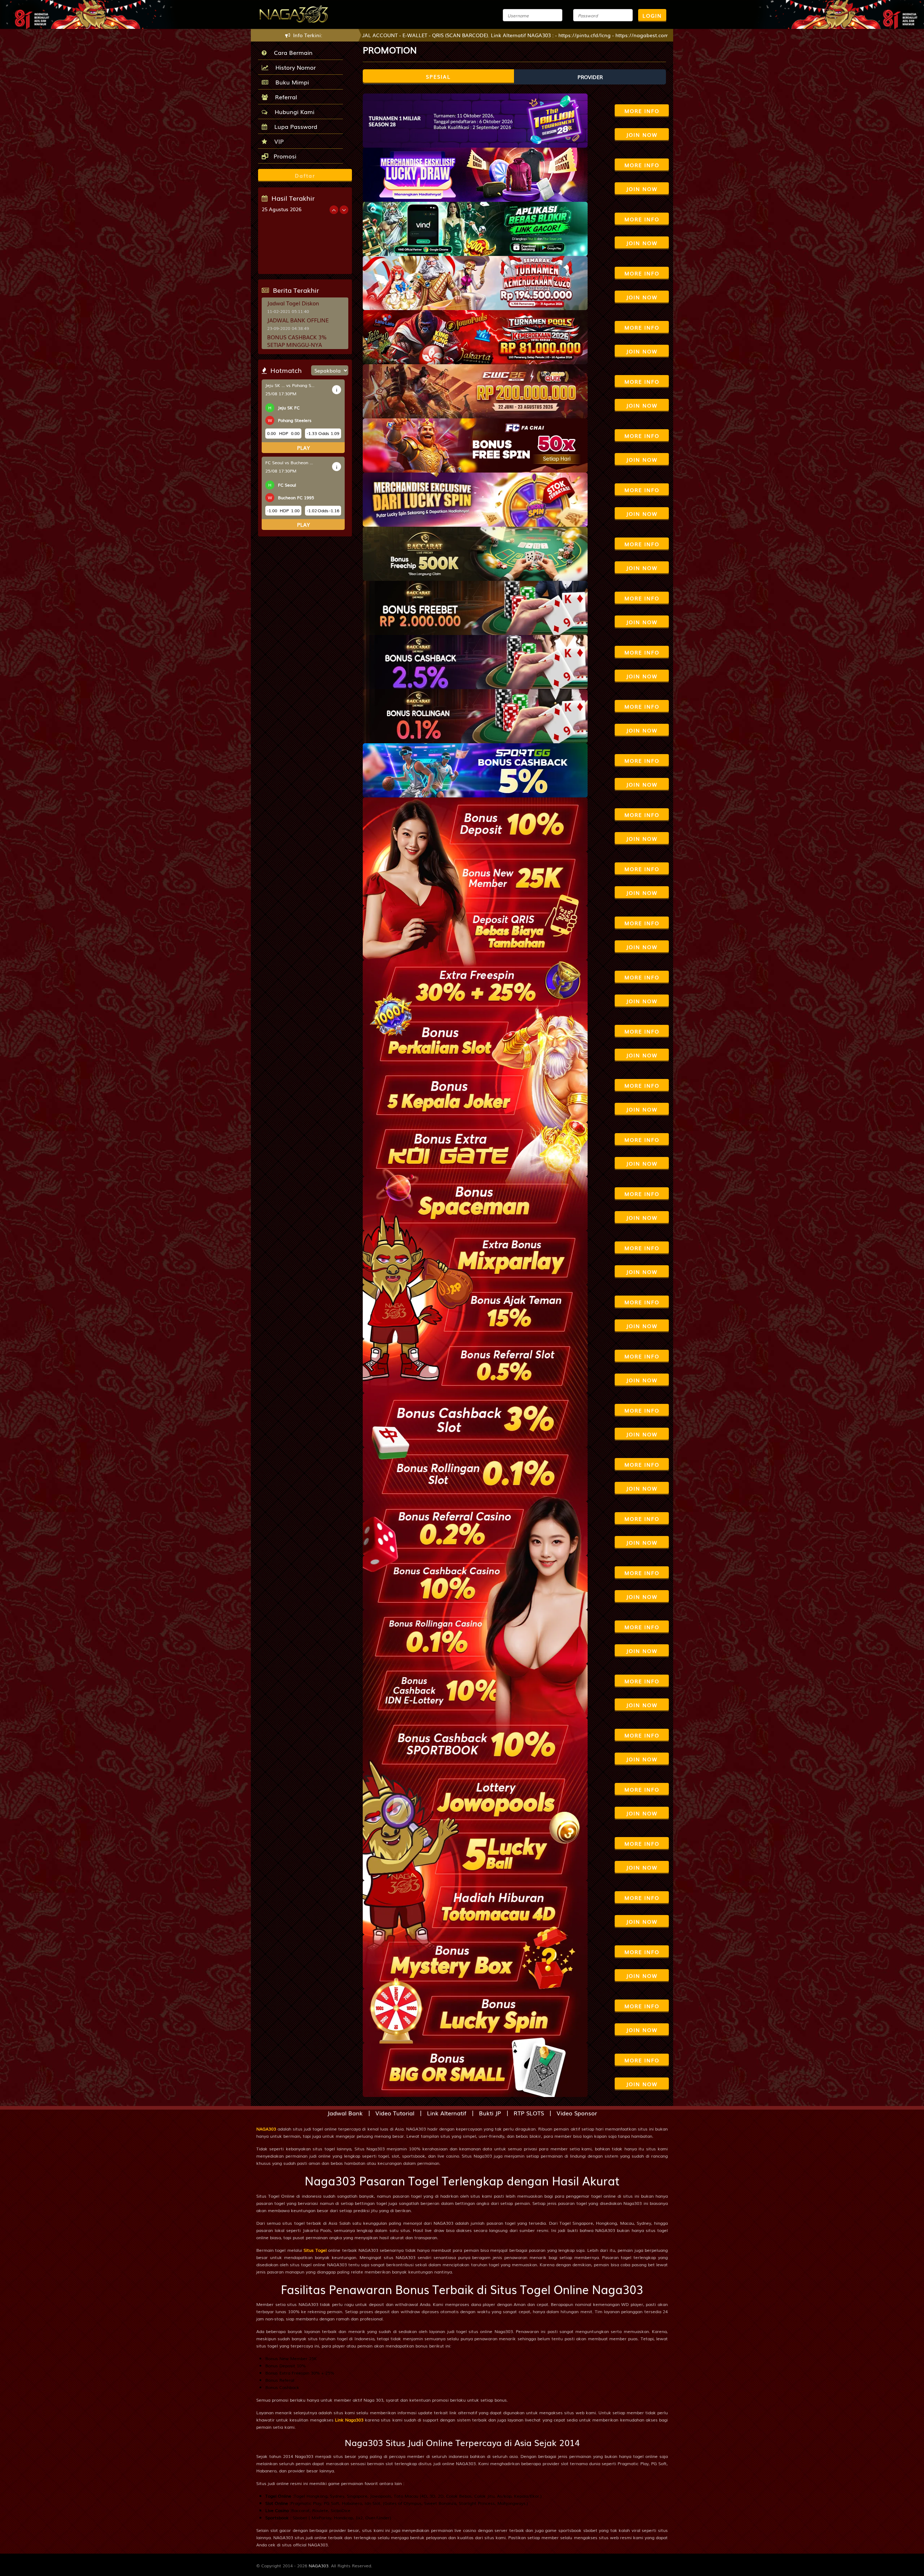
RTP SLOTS (529, 2113)
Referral (284, 97)
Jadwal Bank (345, 2113)
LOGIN (652, 16)
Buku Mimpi (290, 82)
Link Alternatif (447, 2113)
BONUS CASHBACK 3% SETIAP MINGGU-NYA (297, 341)
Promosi (284, 156)
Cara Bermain (291, 52)
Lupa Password (294, 126)
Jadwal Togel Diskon (293, 303)
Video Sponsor (577, 2113)
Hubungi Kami (293, 112)
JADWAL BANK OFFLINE (298, 320)
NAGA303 (266, 2129)
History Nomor (294, 67)
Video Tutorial (395, 2113)
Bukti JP (490, 2113)
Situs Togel (315, 2250)
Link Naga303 (349, 2420)
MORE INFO (642, 111)
